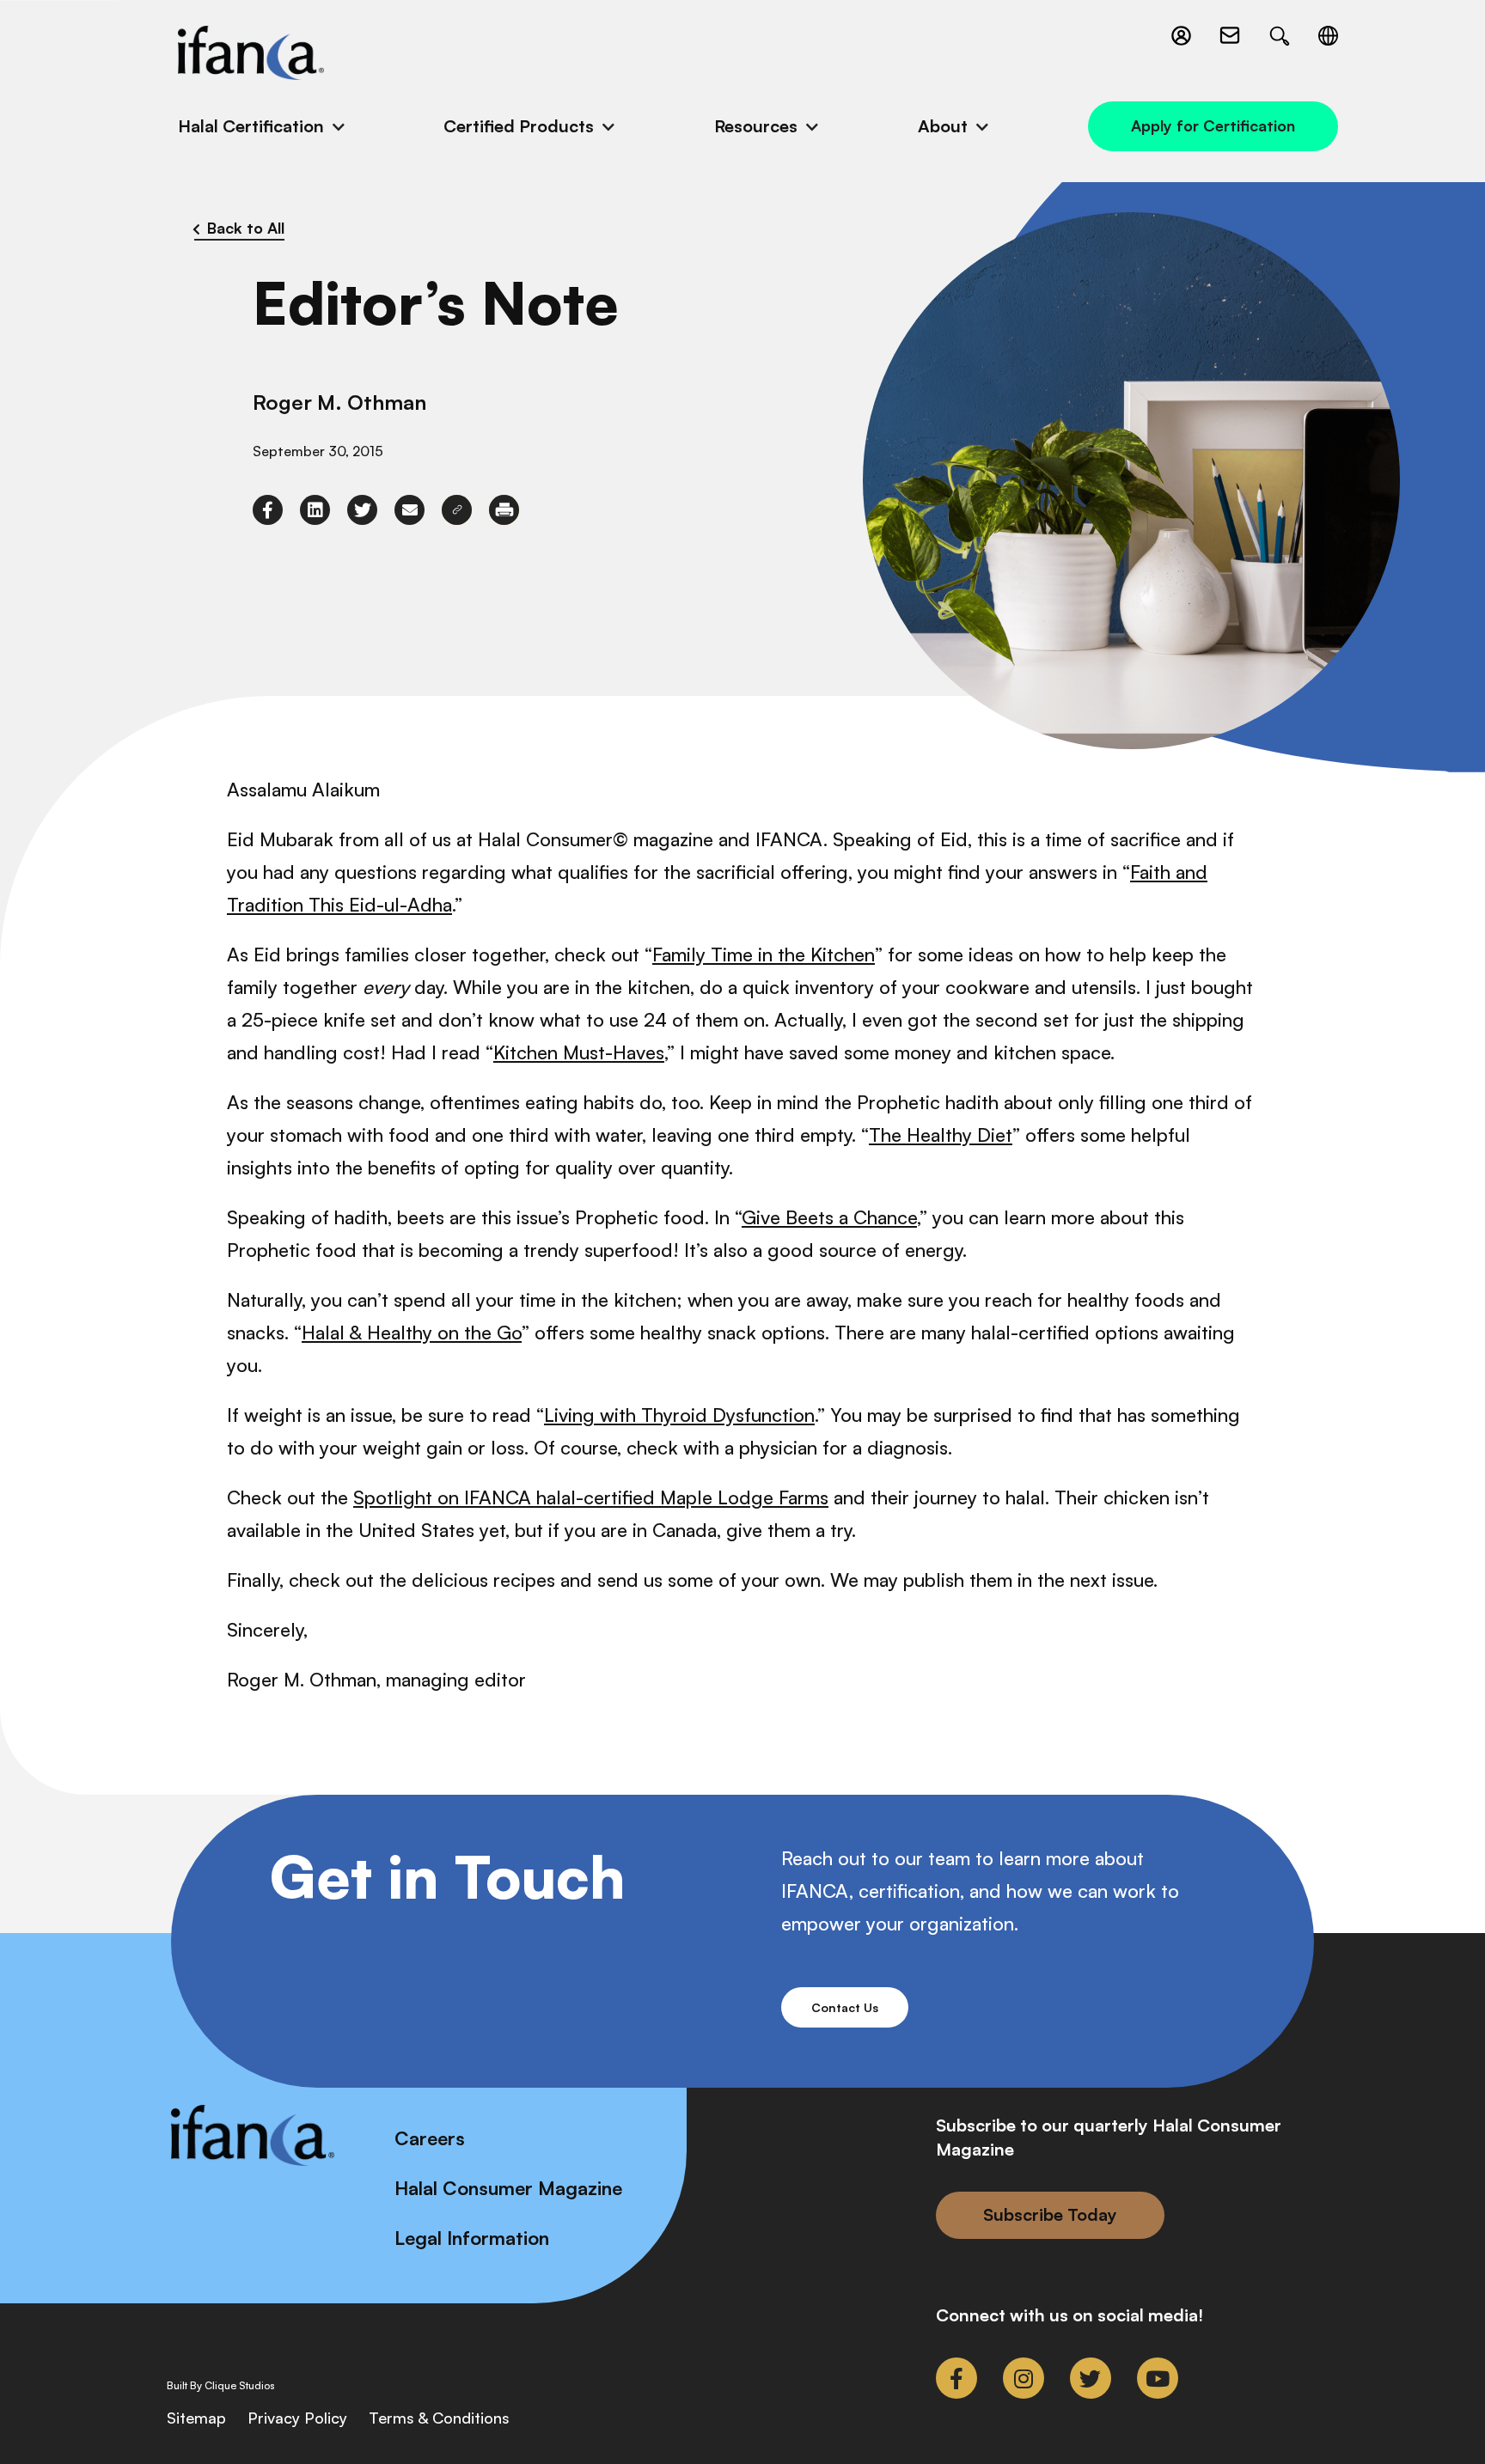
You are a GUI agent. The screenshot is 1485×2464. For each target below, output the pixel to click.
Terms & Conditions (439, 2418)
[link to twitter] (362, 510)
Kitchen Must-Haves (579, 1052)
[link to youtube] (1158, 2378)
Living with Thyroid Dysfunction (679, 1415)
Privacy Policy (297, 2418)
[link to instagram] (1024, 2378)
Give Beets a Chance (829, 1217)
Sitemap (196, 2418)
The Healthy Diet (941, 1134)
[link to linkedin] (315, 510)
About (943, 126)
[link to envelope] (409, 510)
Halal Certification (251, 126)
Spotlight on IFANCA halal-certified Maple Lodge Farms (591, 1497)
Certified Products (519, 126)
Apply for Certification (1213, 125)
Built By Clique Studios (221, 2386)
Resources (756, 126)
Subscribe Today (1050, 2214)
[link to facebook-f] (268, 510)
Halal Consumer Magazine (508, 2188)
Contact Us (845, 2007)
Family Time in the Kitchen (764, 954)
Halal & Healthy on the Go (412, 1332)
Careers (430, 2138)
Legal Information (472, 2238)
